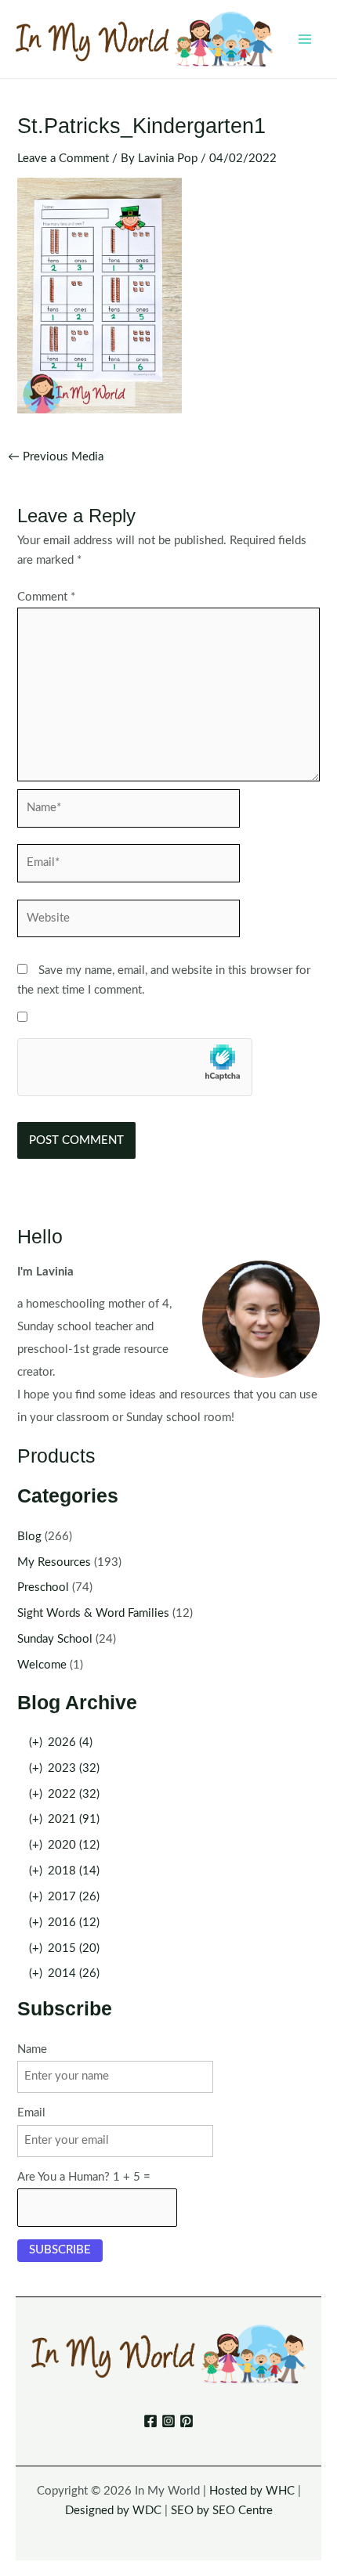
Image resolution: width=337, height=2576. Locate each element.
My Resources (54, 1562)
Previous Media (56, 457)
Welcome (42, 1665)
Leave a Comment (63, 159)
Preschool (43, 1587)
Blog (29, 1537)
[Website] (129, 922)
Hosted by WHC (252, 2491)
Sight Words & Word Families (93, 1613)
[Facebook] (150, 2421)
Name (32, 2049)
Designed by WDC (113, 2511)
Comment (46, 597)
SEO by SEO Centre (222, 2511)
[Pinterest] (187, 2421)
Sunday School (55, 1639)
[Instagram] (168, 2421)
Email (31, 2113)
